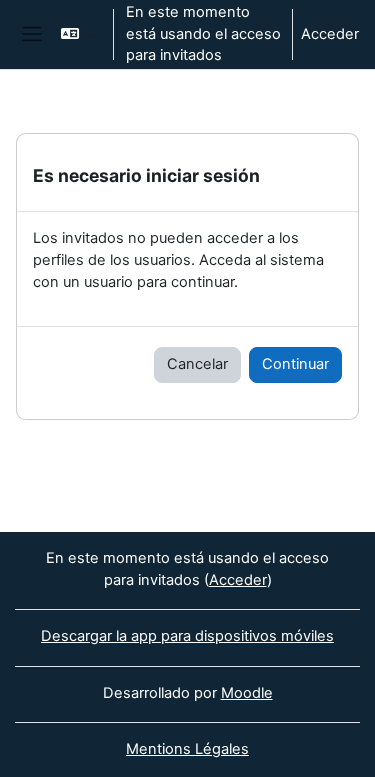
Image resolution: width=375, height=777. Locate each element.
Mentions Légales (187, 749)
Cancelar (197, 364)
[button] (78, 34)
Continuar (295, 364)
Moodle (247, 693)
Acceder (330, 34)
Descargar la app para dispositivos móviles (187, 636)
